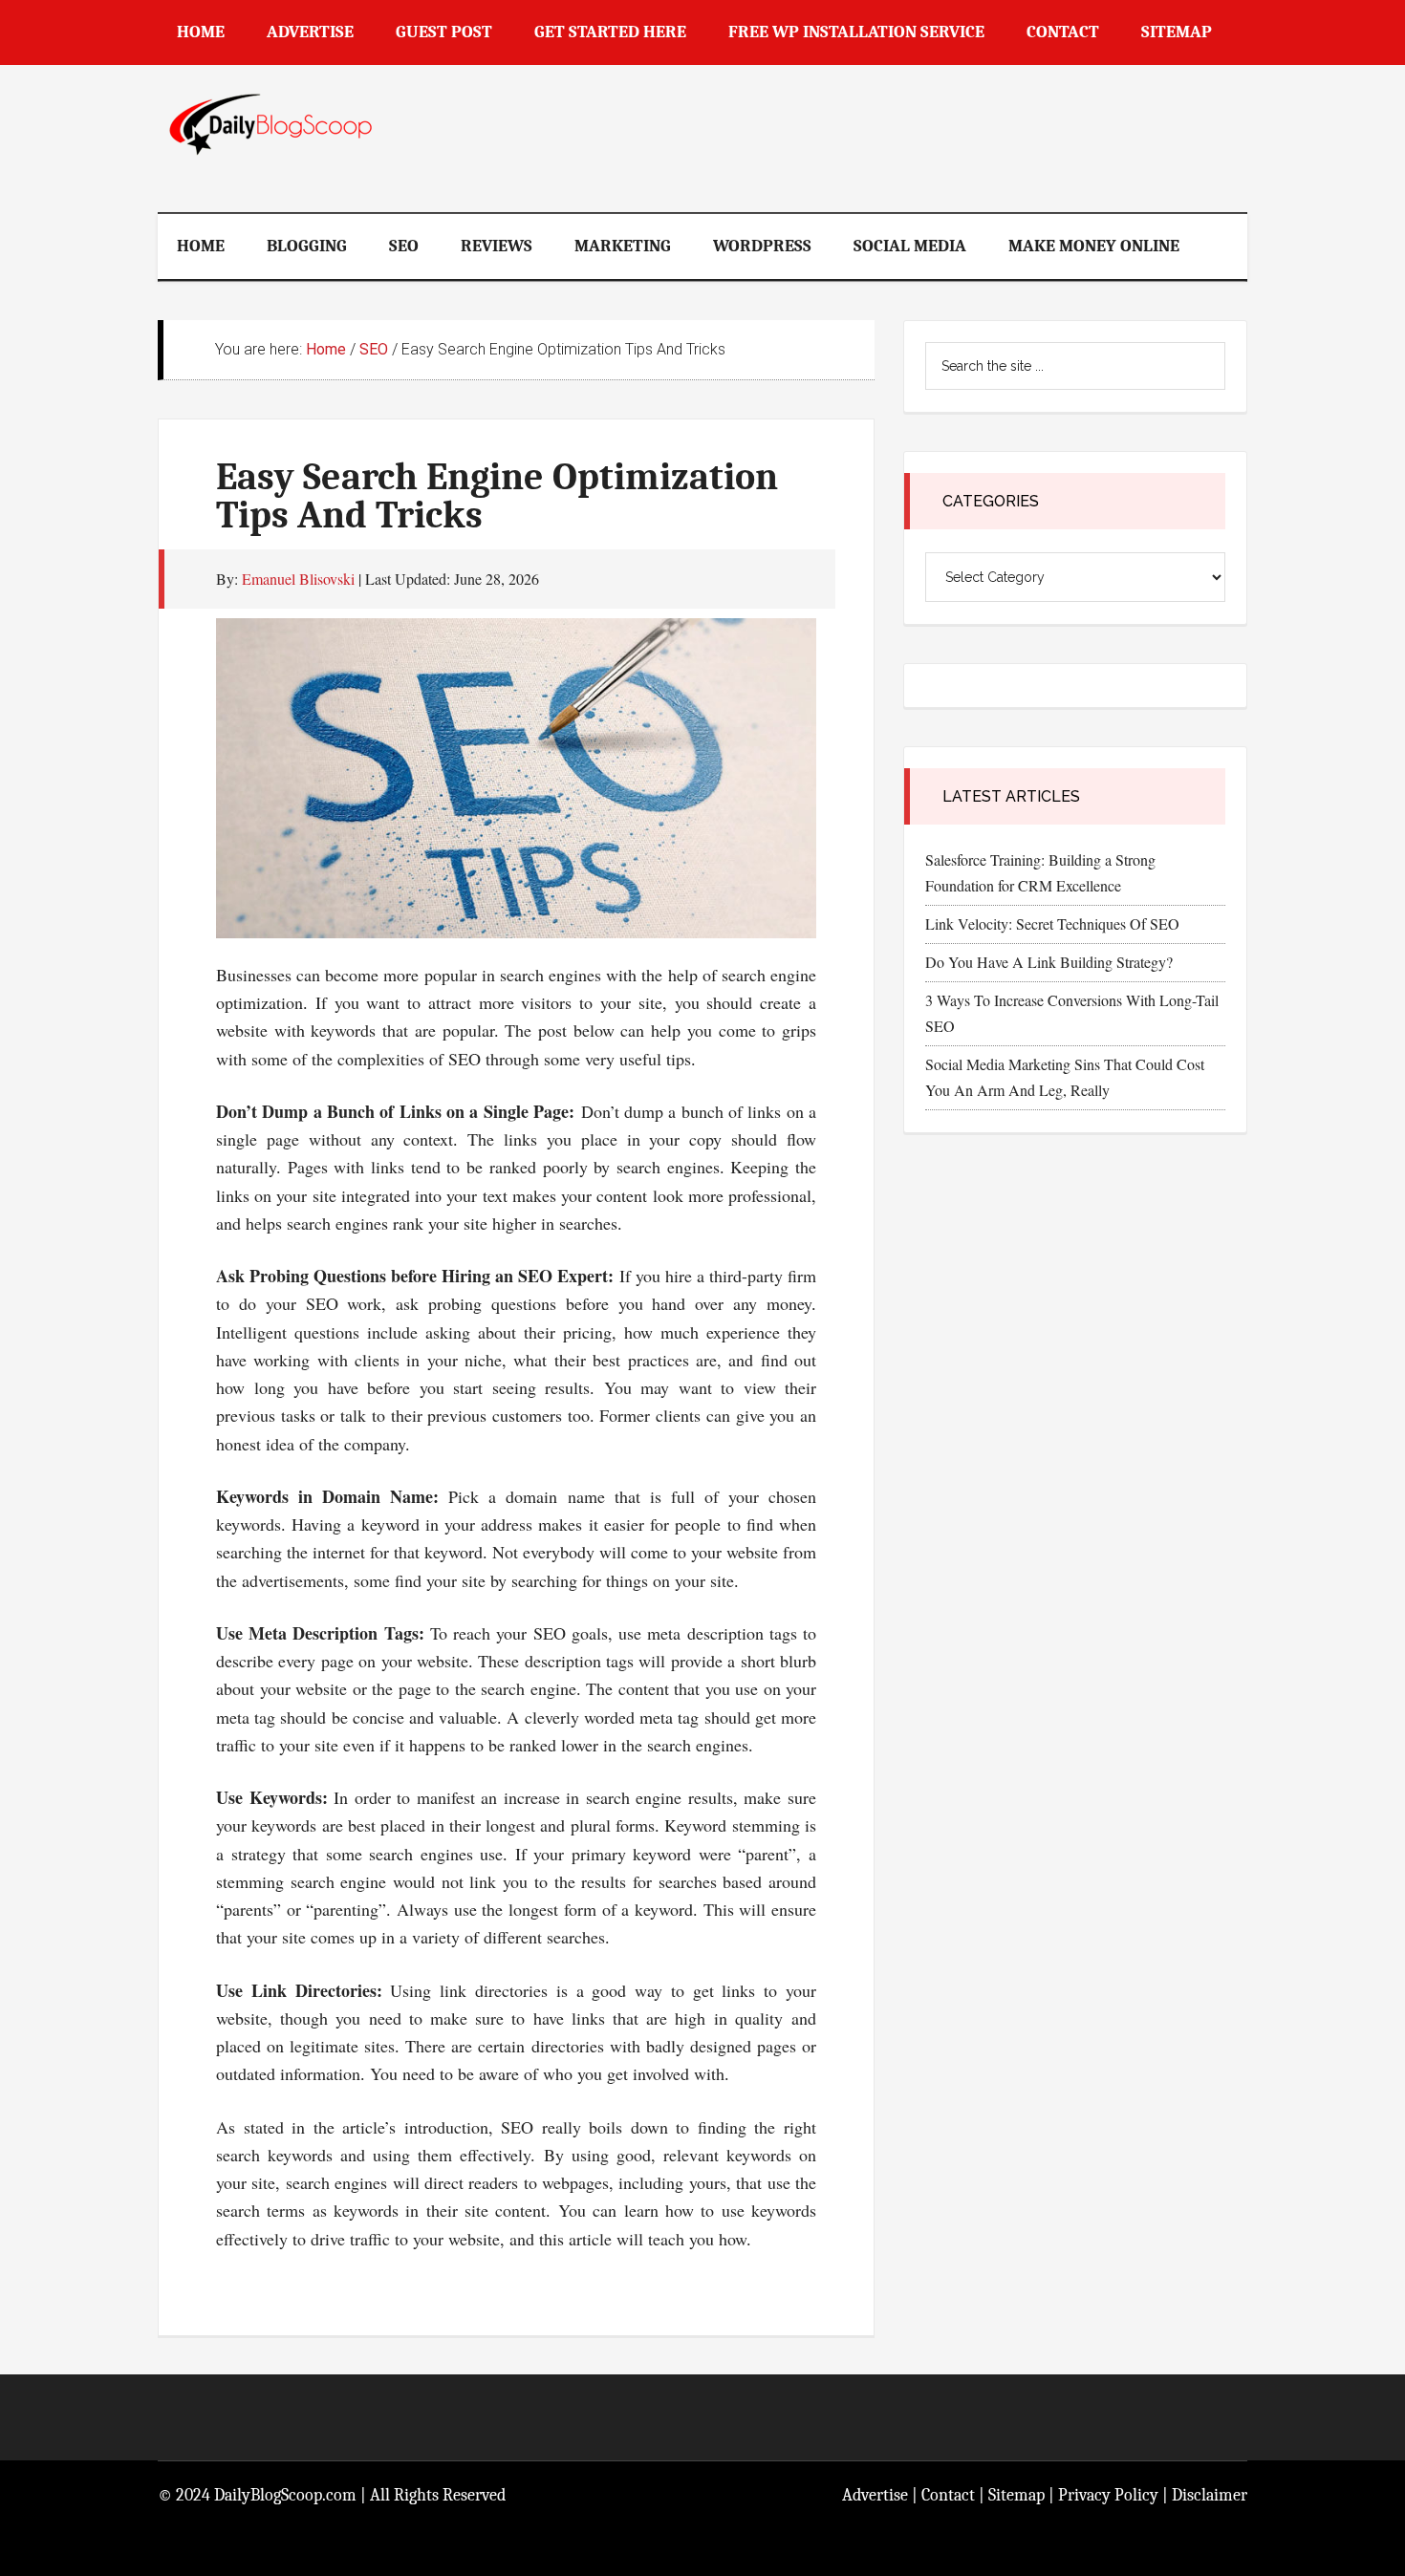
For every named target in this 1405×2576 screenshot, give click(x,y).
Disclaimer (1210, 2495)
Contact (948, 2495)
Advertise (875, 2495)
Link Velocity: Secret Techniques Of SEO (1052, 923)
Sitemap (1016, 2495)
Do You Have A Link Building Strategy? (1049, 962)
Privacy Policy (1108, 2495)
